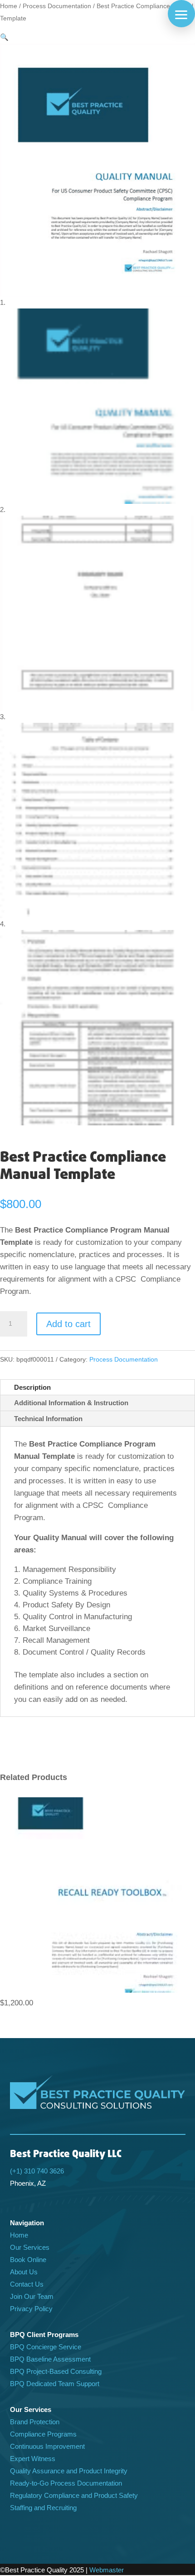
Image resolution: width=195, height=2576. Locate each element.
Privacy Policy (31, 2309)
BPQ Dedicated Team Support (55, 2384)
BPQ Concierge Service (46, 2347)
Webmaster (107, 2570)
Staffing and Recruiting (43, 2508)
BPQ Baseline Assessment (50, 2359)
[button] (181, 14)
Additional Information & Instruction (71, 1403)
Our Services (30, 2247)
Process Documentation (57, 6)
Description (32, 1387)
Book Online (28, 2260)
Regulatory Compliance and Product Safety (74, 2495)
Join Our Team (32, 2296)
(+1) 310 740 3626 (37, 2171)
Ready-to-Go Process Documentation (66, 2483)
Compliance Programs (43, 2434)
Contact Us (27, 2284)
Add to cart (68, 1324)
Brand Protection (35, 2422)
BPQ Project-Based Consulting (56, 2371)
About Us (24, 2272)
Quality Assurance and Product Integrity (69, 2471)
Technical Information (48, 1419)
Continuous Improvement (47, 2446)
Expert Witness (33, 2459)
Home (9, 6)
